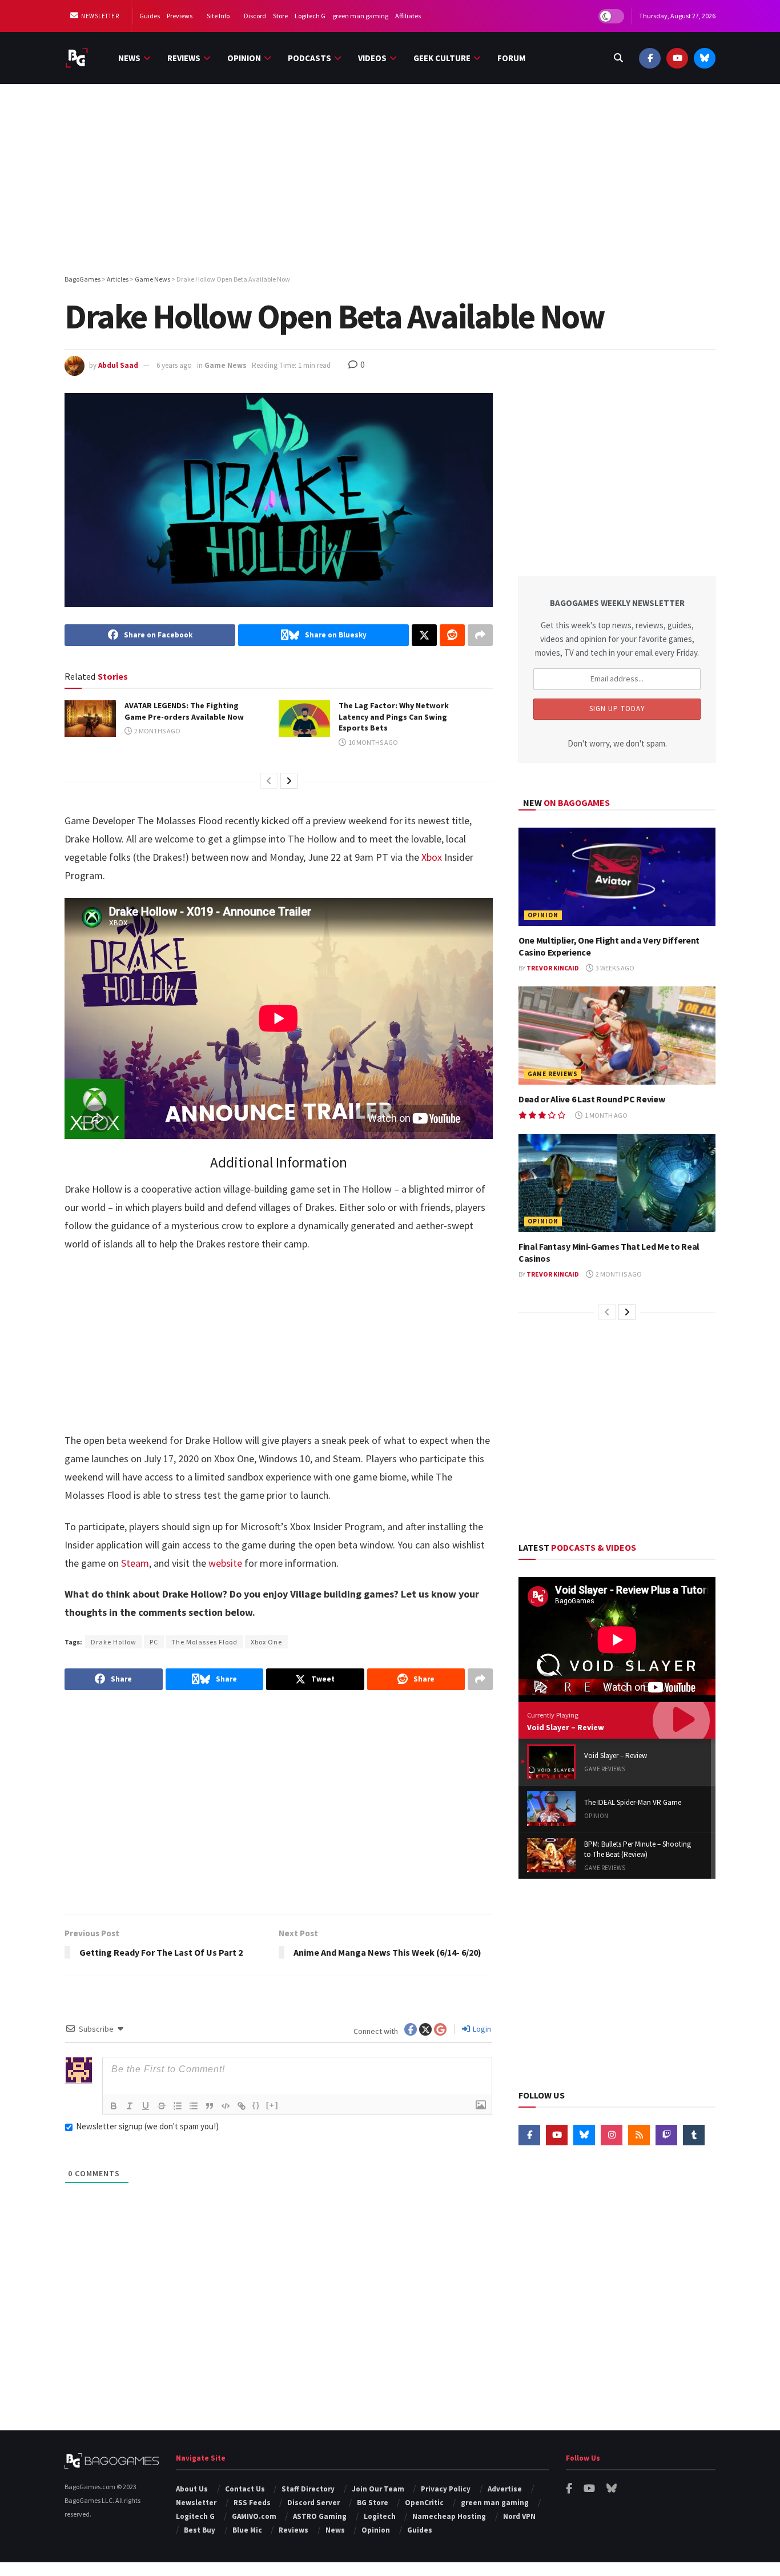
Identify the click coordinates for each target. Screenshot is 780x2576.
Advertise (505, 2489)
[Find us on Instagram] (612, 2135)
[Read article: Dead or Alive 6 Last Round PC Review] (617, 1036)
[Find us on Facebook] (650, 58)
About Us (192, 2489)
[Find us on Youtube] (677, 58)
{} (256, 2105)
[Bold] (114, 2106)
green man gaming (360, 16)
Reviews (184, 58)
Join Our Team (378, 2489)
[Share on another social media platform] (480, 635)
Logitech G (310, 16)
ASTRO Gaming (320, 2516)
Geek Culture (442, 58)
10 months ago (373, 742)
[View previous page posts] (269, 781)
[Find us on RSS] (639, 2135)
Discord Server (313, 2503)
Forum (511, 58)
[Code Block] (226, 2106)
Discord (255, 16)
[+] (272, 2105)
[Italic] (130, 2106)
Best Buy (200, 2530)
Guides (150, 16)
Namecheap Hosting (449, 2516)
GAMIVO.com (254, 2516)
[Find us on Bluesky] (705, 58)
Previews (180, 16)
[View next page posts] (289, 781)
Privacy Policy (446, 2489)
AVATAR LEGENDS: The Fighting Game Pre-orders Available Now (184, 711)
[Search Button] (618, 58)
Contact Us (245, 2489)
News (129, 58)
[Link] (242, 2106)
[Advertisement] (390, 181)
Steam (134, 1563)
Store (280, 16)
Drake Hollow (114, 1642)
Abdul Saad (118, 365)
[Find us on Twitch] (666, 2135)
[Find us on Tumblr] (694, 2135)
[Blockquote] (210, 2106)
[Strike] (162, 2106)
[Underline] (146, 2106)
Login (481, 2029)
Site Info (218, 16)
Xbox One (266, 1642)
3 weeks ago (614, 968)
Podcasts (309, 58)
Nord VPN (519, 2516)
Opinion (244, 58)
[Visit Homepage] (77, 58)
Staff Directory (308, 2489)
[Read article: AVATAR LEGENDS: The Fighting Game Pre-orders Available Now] (90, 719)
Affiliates (408, 16)
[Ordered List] (178, 2106)
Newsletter (100, 16)
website (225, 1563)
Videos (372, 58)
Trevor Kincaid (553, 968)
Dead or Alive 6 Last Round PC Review (592, 1099)
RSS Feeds (252, 2503)
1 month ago (606, 1115)
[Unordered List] (194, 2106)
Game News (226, 365)
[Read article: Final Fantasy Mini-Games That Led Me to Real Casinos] (617, 1183)
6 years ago (174, 365)
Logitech (380, 2516)
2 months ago (157, 731)
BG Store (373, 2503)
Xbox (431, 857)
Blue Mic (247, 2530)
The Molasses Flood (204, 1642)
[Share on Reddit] (452, 635)
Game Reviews (553, 1074)
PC (154, 1642)
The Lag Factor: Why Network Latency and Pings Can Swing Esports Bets (394, 717)
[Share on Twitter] (424, 635)
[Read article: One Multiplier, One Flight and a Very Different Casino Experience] (617, 877)
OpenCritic (424, 2503)
